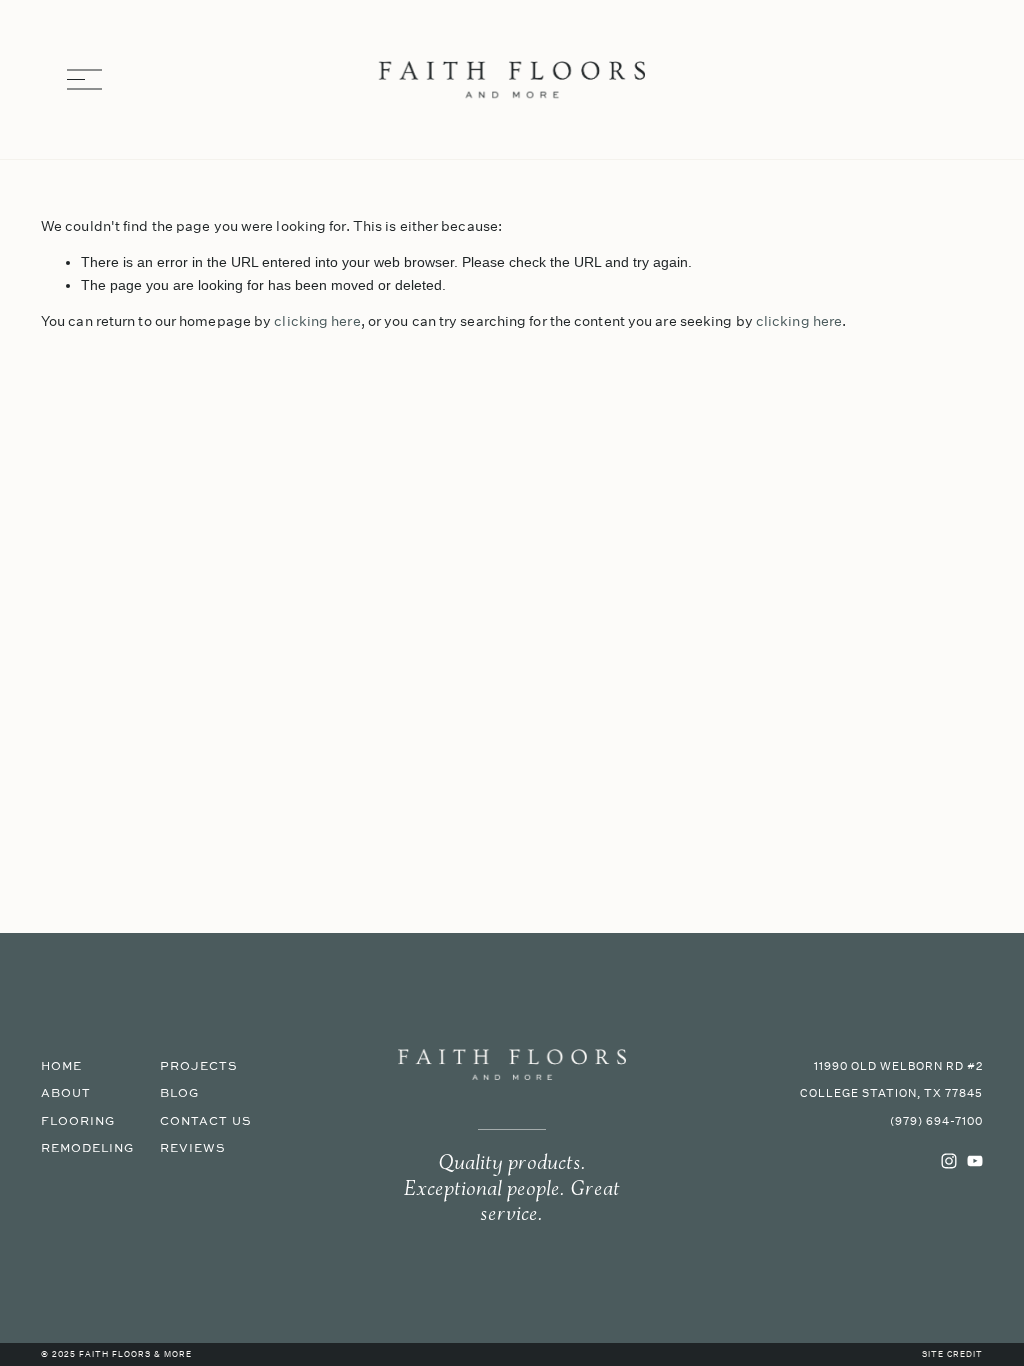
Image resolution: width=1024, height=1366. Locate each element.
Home (61, 1066)
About (66, 1093)
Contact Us (206, 1121)
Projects (199, 1066)
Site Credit (952, 1355)
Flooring (78, 1121)
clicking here (317, 321)
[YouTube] (975, 1161)
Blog (179, 1093)
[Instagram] (949, 1161)
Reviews (193, 1148)
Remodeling (87, 1148)
